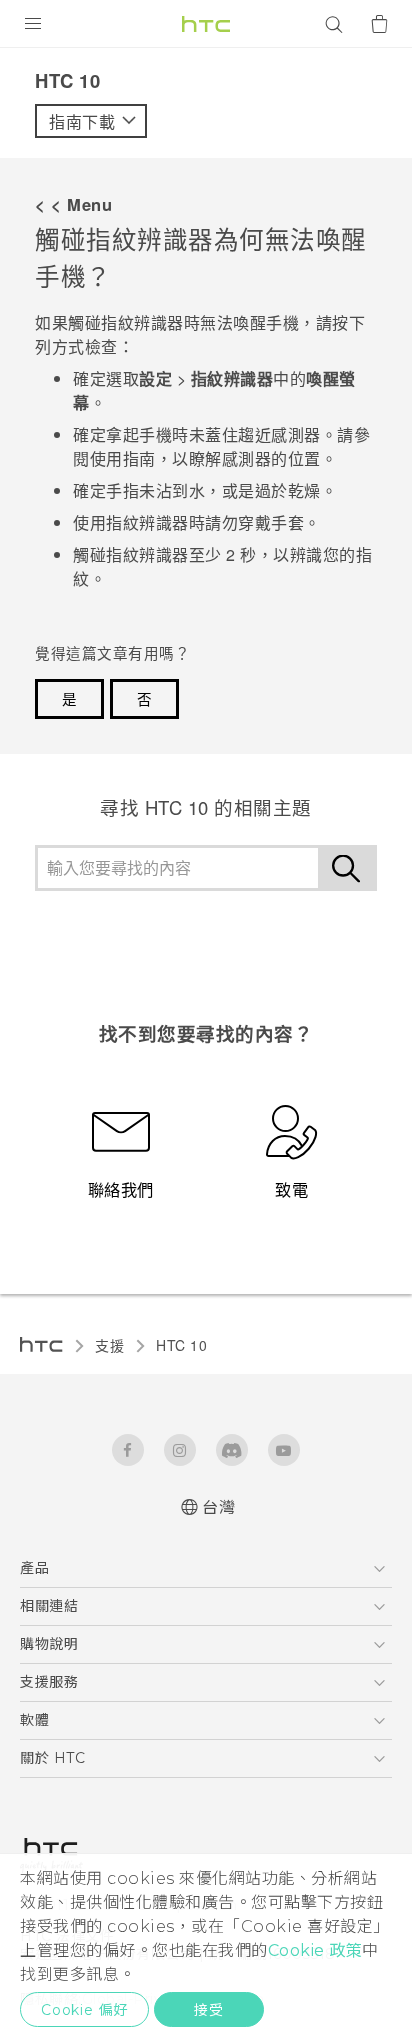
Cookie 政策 (315, 1950)
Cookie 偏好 (84, 2010)
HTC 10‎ (181, 1345)
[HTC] (206, 24)
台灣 (218, 1507)
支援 (109, 1345)
